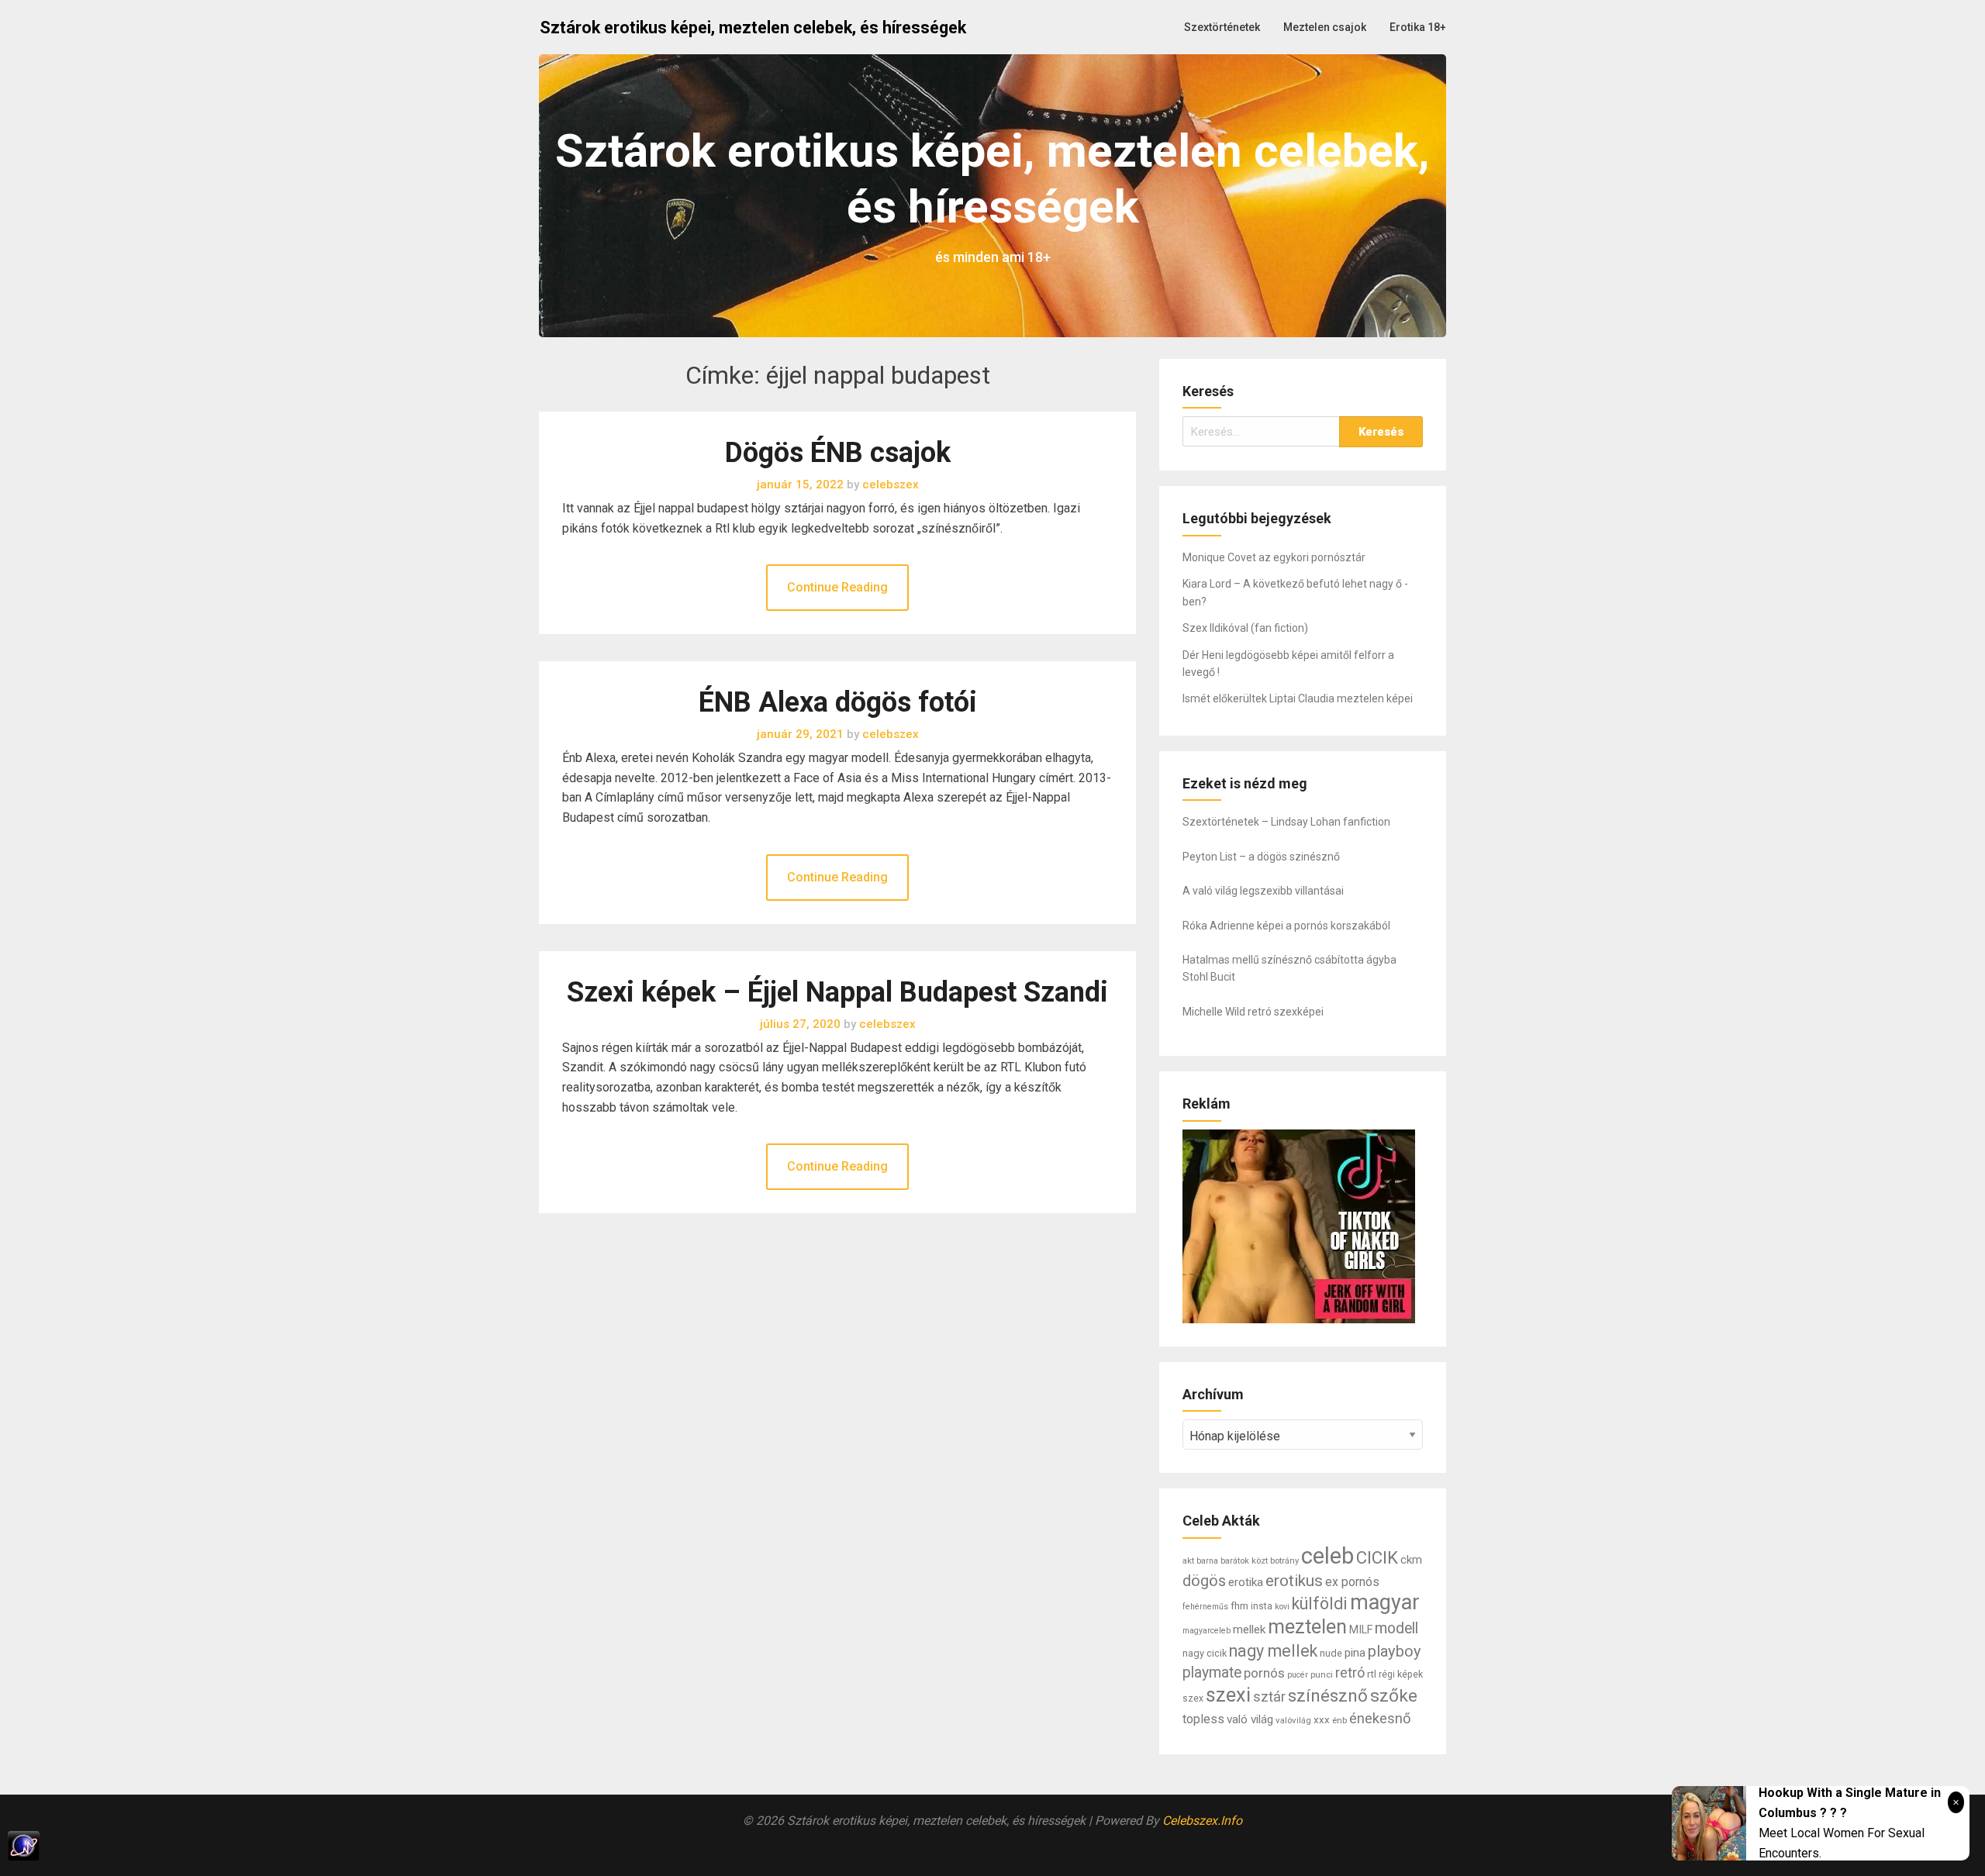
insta (1262, 1606)
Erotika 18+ (1418, 27)
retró (1350, 1673)
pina (1355, 1653)
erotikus (1294, 1581)
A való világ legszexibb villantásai (1263, 891)
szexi (1228, 1695)
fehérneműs (1205, 1607)
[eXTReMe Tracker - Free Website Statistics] (992, 1846)
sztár (1269, 1697)
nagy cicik (1205, 1653)
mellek (1249, 1629)
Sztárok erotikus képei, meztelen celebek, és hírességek (753, 28)
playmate (1212, 1673)
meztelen (1307, 1627)
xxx (1322, 1720)
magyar (1385, 1602)
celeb (1327, 1556)
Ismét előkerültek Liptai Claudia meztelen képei (1298, 698)
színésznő (1328, 1695)
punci (1322, 1674)
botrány (1284, 1560)
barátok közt (1244, 1560)
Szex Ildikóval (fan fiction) (1245, 628)
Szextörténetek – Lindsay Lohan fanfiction (1286, 822)
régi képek (1401, 1674)
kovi (1282, 1607)
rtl (1372, 1674)
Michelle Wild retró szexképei (1253, 1012)
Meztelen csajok (1325, 27)
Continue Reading (837, 587)
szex (1193, 1698)
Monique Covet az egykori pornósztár (1274, 557)
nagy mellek (1273, 1651)
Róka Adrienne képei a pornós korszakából (1286, 926)
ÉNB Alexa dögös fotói (838, 702)
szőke (1394, 1696)
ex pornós (1352, 1582)
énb (1339, 1720)
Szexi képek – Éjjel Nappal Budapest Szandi (837, 992)
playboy (1395, 1651)
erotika (1246, 1582)
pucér (1298, 1675)
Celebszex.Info (1202, 1821)
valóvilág (1293, 1720)
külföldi (1320, 1604)
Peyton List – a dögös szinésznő (1261, 857)
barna (1207, 1561)
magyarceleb (1207, 1631)
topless (1203, 1719)
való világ (1250, 1719)
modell (1396, 1628)
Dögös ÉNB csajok (838, 453)
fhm (1239, 1606)
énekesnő (1380, 1719)
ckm (1411, 1560)
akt (1188, 1560)
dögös (1204, 1581)
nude (1331, 1653)
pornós (1264, 1673)
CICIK (1377, 1557)
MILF (1361, 1630)
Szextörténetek (1222, 27)
